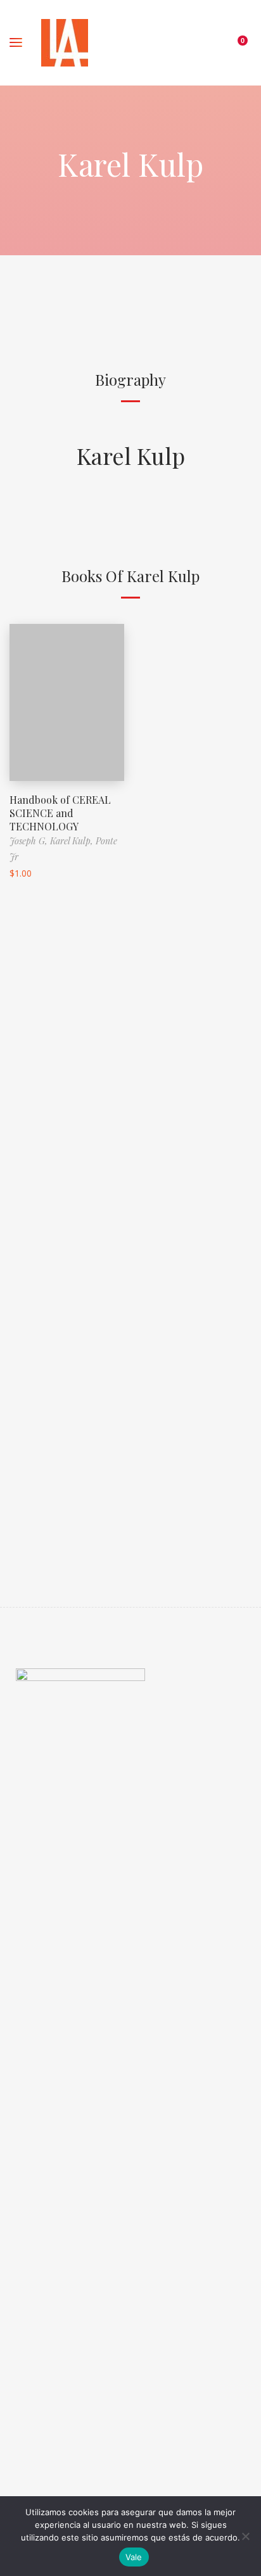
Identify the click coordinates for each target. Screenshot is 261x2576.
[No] (245, 2536)
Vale (134, 2557)
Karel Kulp (131, 455)
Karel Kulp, (73, 841)
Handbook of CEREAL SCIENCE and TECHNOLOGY (60, 813)
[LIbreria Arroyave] (65, 43)
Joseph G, (30, 841)
